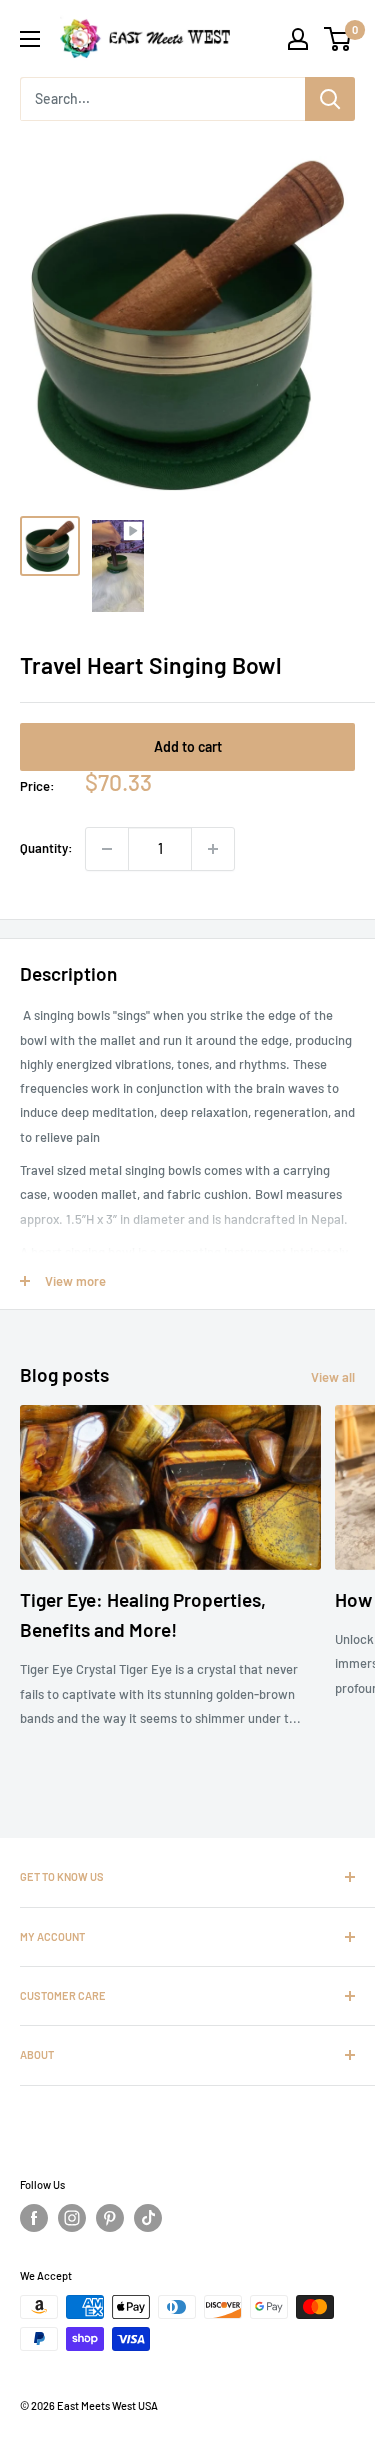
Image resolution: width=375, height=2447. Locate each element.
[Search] (330, 99)
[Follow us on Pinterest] (110, 2218)
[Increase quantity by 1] (213, 849)
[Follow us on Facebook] (34, 2218)
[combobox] (162, 99)
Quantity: (46, 848)
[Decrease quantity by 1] (107, 849)
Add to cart (188, 746)
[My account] (298, 39)
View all (333, 1377)
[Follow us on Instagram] (72, 2218)
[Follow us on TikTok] (148, 2218)
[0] (338, 39)
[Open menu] (30, 39)
